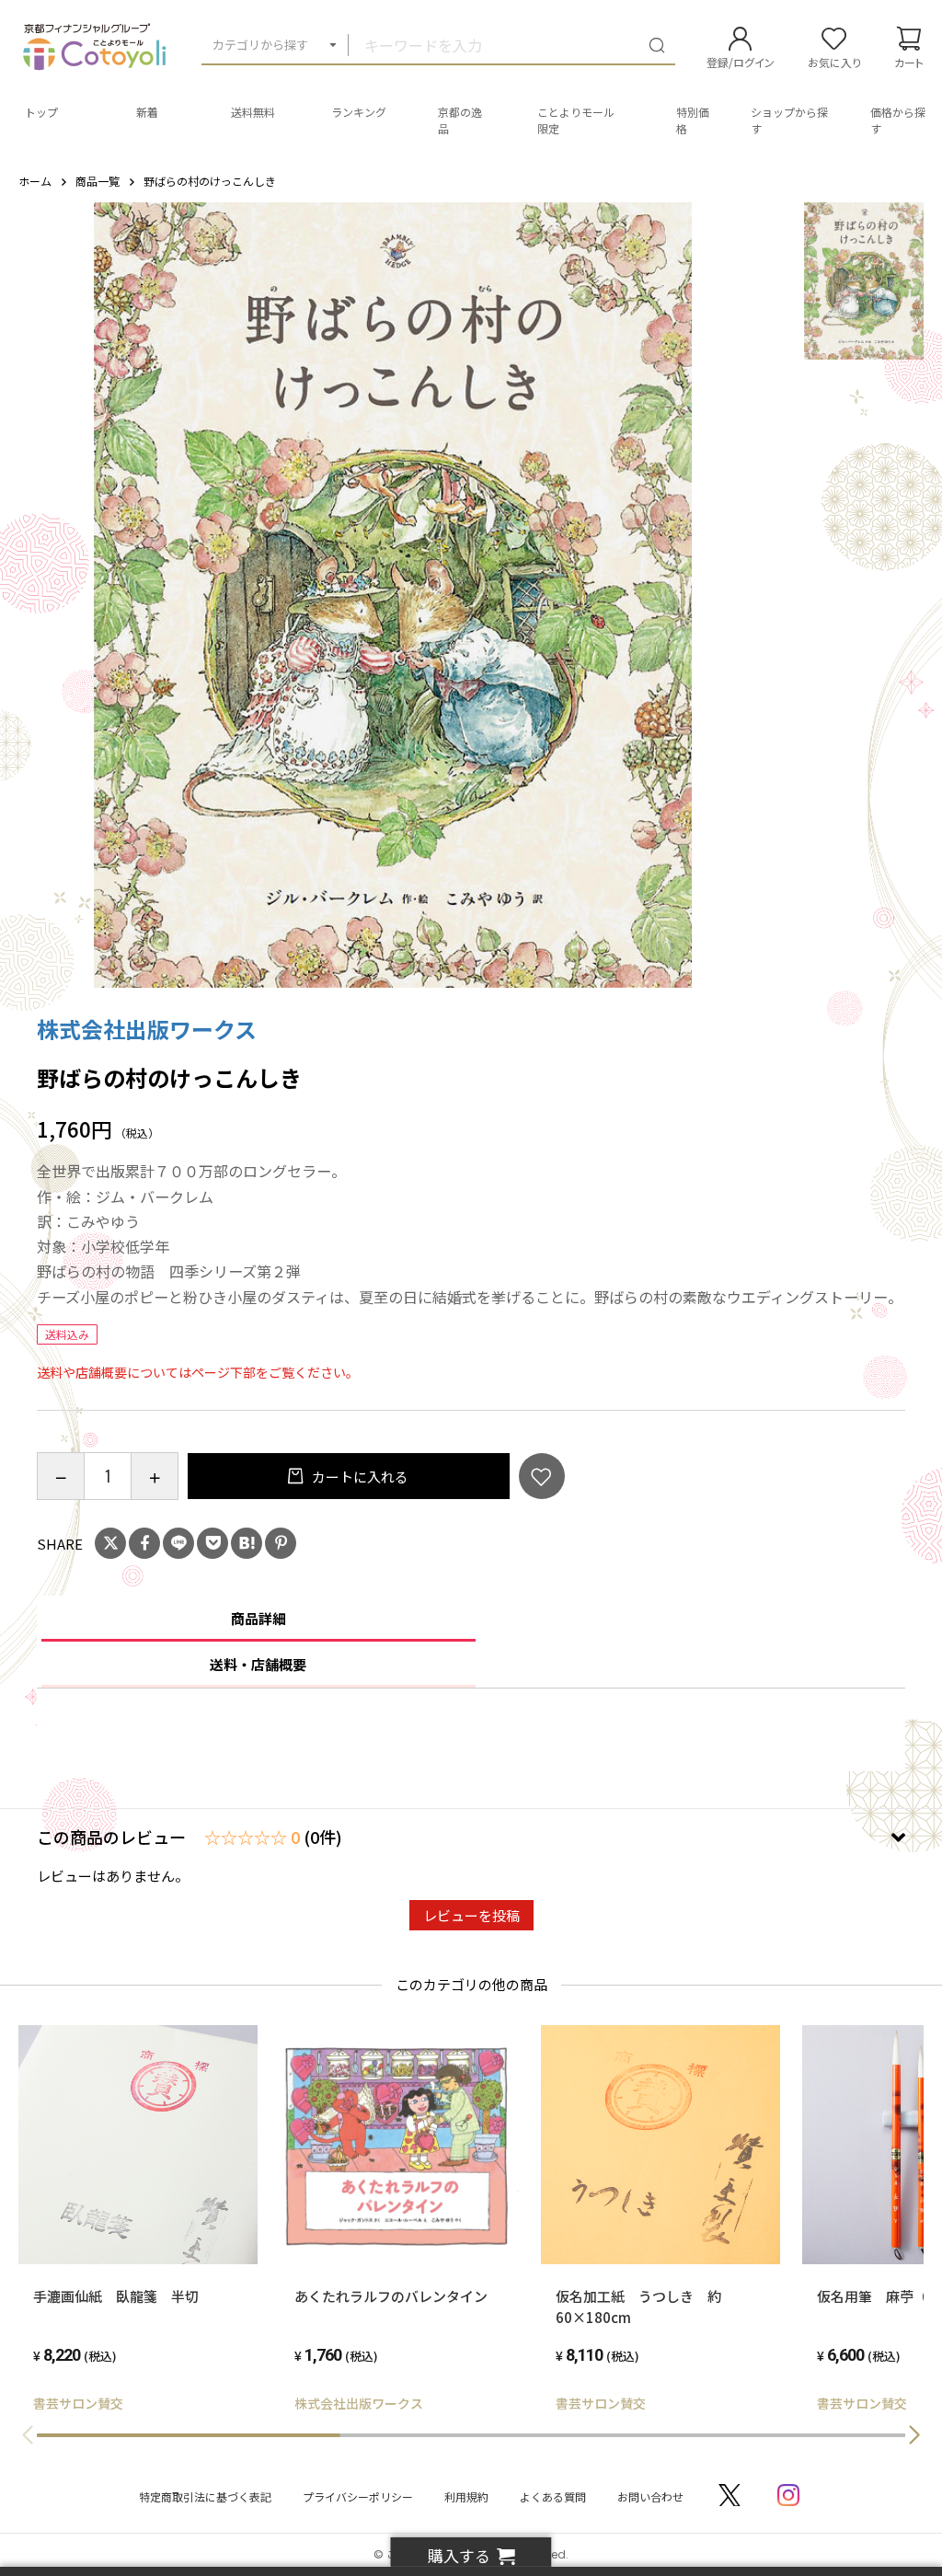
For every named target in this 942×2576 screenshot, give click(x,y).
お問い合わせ (650, 2496)
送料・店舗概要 (258, 1664)
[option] (393, 595)
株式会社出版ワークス (147, 1029)
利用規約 (466, 2496)
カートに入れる (359, 1477)
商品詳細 (258, 1618)
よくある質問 (553, 2496)
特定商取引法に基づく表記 (205, 2496)
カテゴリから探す (260, 45)
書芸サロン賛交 (78, 2403)
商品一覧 (98, 181)
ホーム (35, 181)
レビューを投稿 (471, 1915)
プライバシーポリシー (358, 2496)
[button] (914, 2435)
